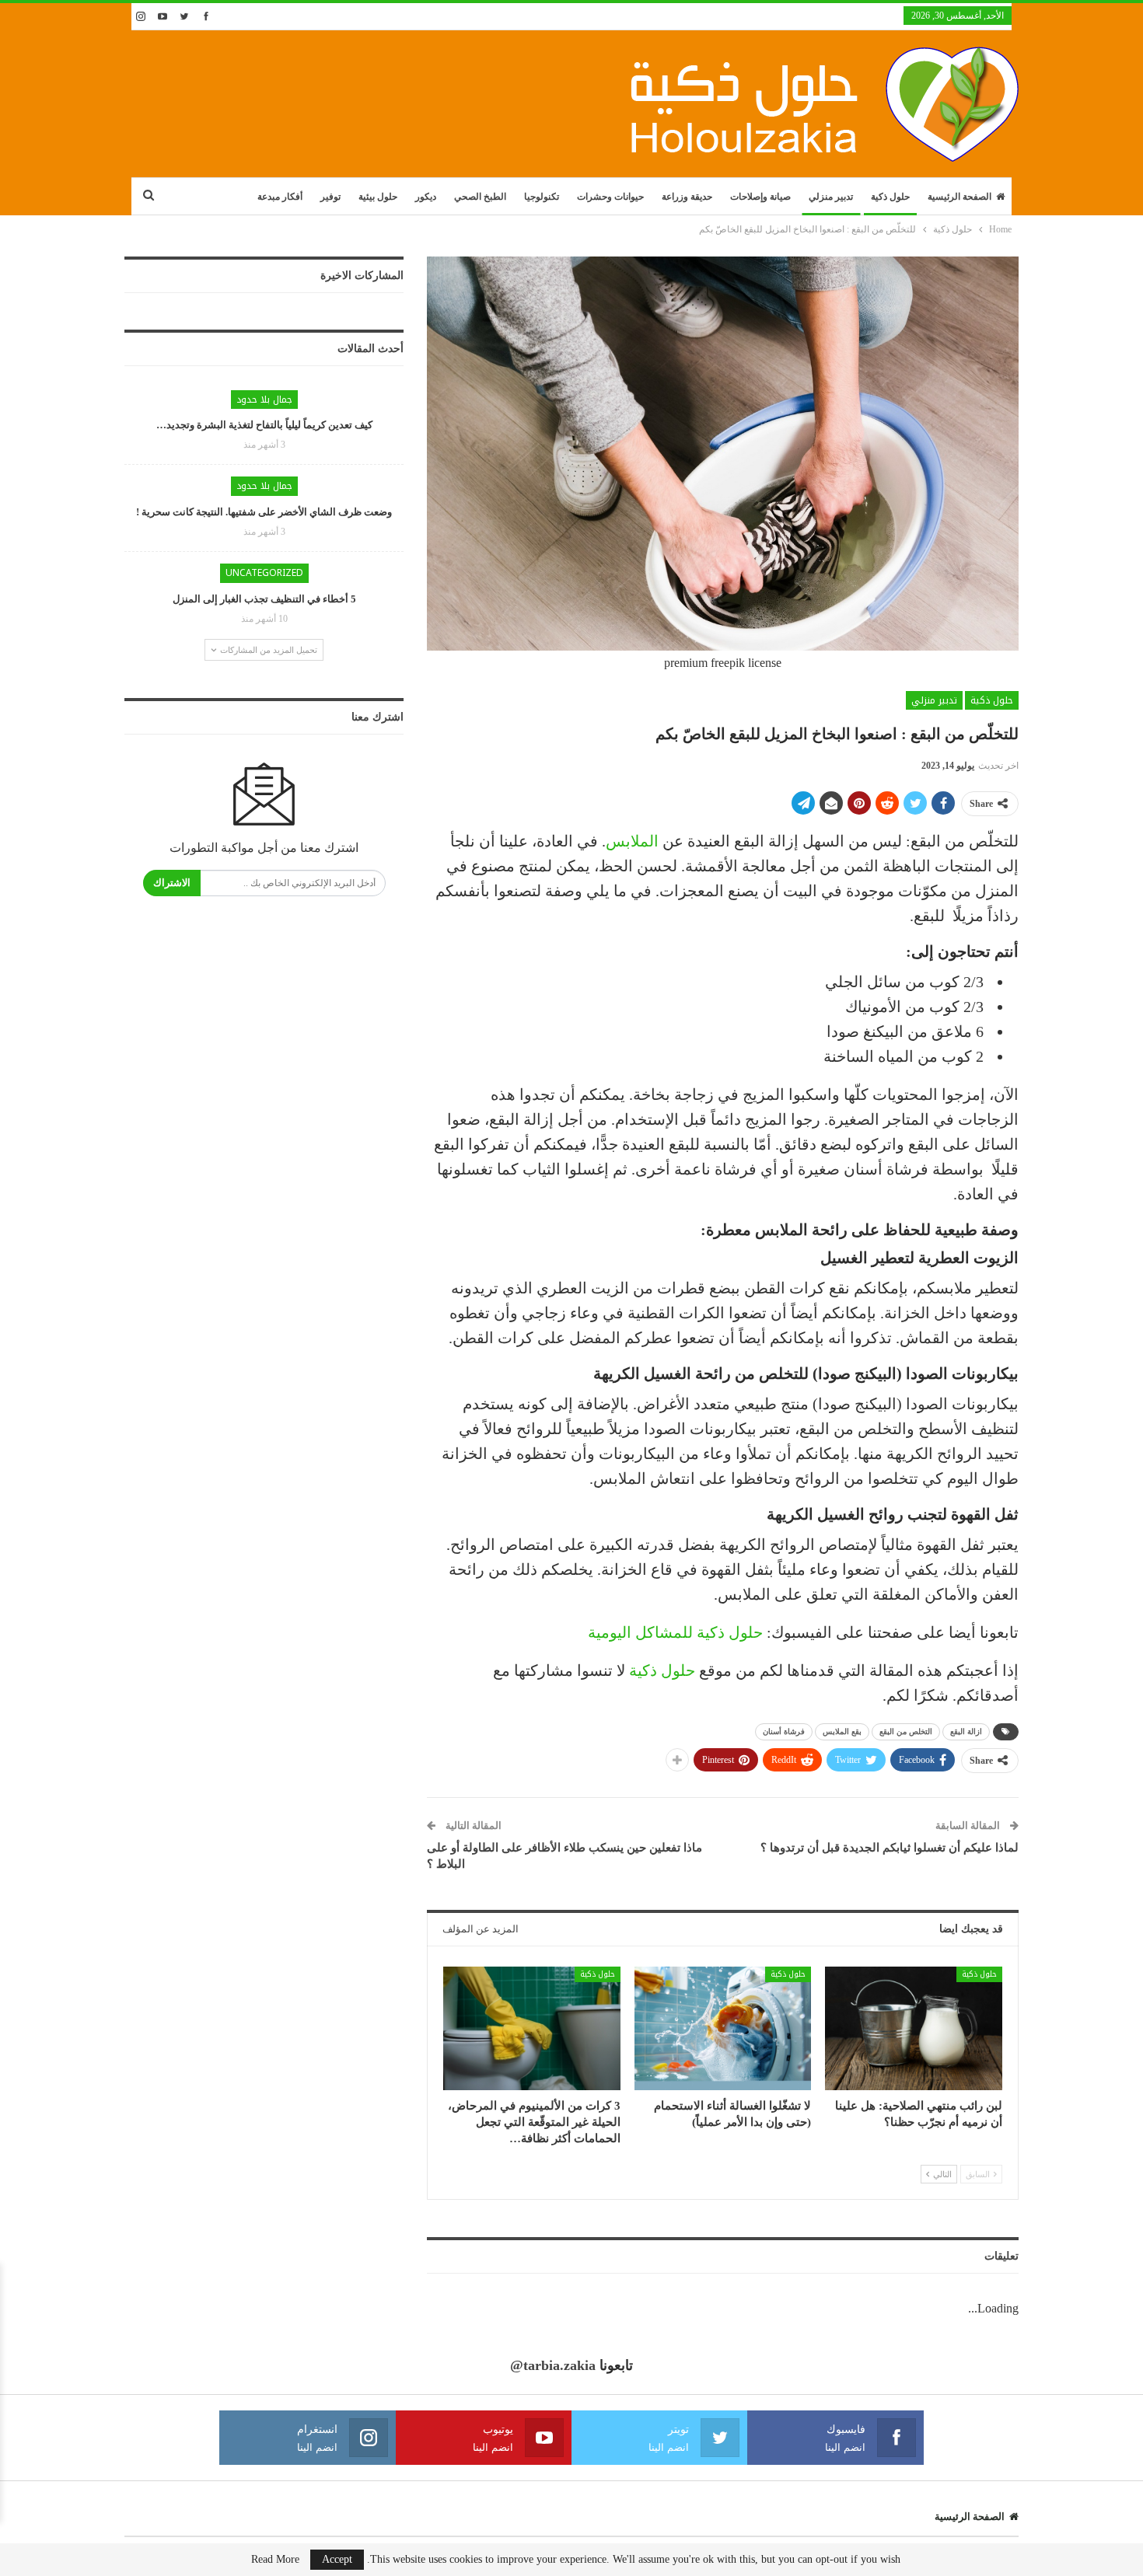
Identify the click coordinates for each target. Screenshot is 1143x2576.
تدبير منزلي (831, 197)
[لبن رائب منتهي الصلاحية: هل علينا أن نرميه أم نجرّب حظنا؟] (914, 2028)
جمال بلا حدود (264, 400)
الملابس (632, 841)
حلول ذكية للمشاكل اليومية (675, 1632)
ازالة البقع (966, 1731)
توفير (330, 197)
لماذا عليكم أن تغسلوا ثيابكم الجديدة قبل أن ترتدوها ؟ (890, 1848)
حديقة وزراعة (687, 197)
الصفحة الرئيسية (959, 197)
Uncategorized (264, 573)
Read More (275, 2560)
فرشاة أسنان (784, 1731)
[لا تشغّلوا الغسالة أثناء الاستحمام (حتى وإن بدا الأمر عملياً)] (723, 2028)
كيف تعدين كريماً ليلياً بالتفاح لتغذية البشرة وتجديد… (264, 425)
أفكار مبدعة (280, 197)
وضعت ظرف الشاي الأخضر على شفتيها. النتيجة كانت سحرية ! (264, 512)
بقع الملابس (842, 1731)
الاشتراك (172, 883)
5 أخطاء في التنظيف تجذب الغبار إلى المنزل (264, 599)
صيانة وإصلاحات (760, 197)
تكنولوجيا (542, 197)
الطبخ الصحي (480, 197)
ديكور (426, 197)
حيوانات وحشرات (610, 197)
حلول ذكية (890, 197)
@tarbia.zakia (553, 2365)
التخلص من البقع (906, 1731)
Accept (337, 2559)
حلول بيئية (378, 197)
